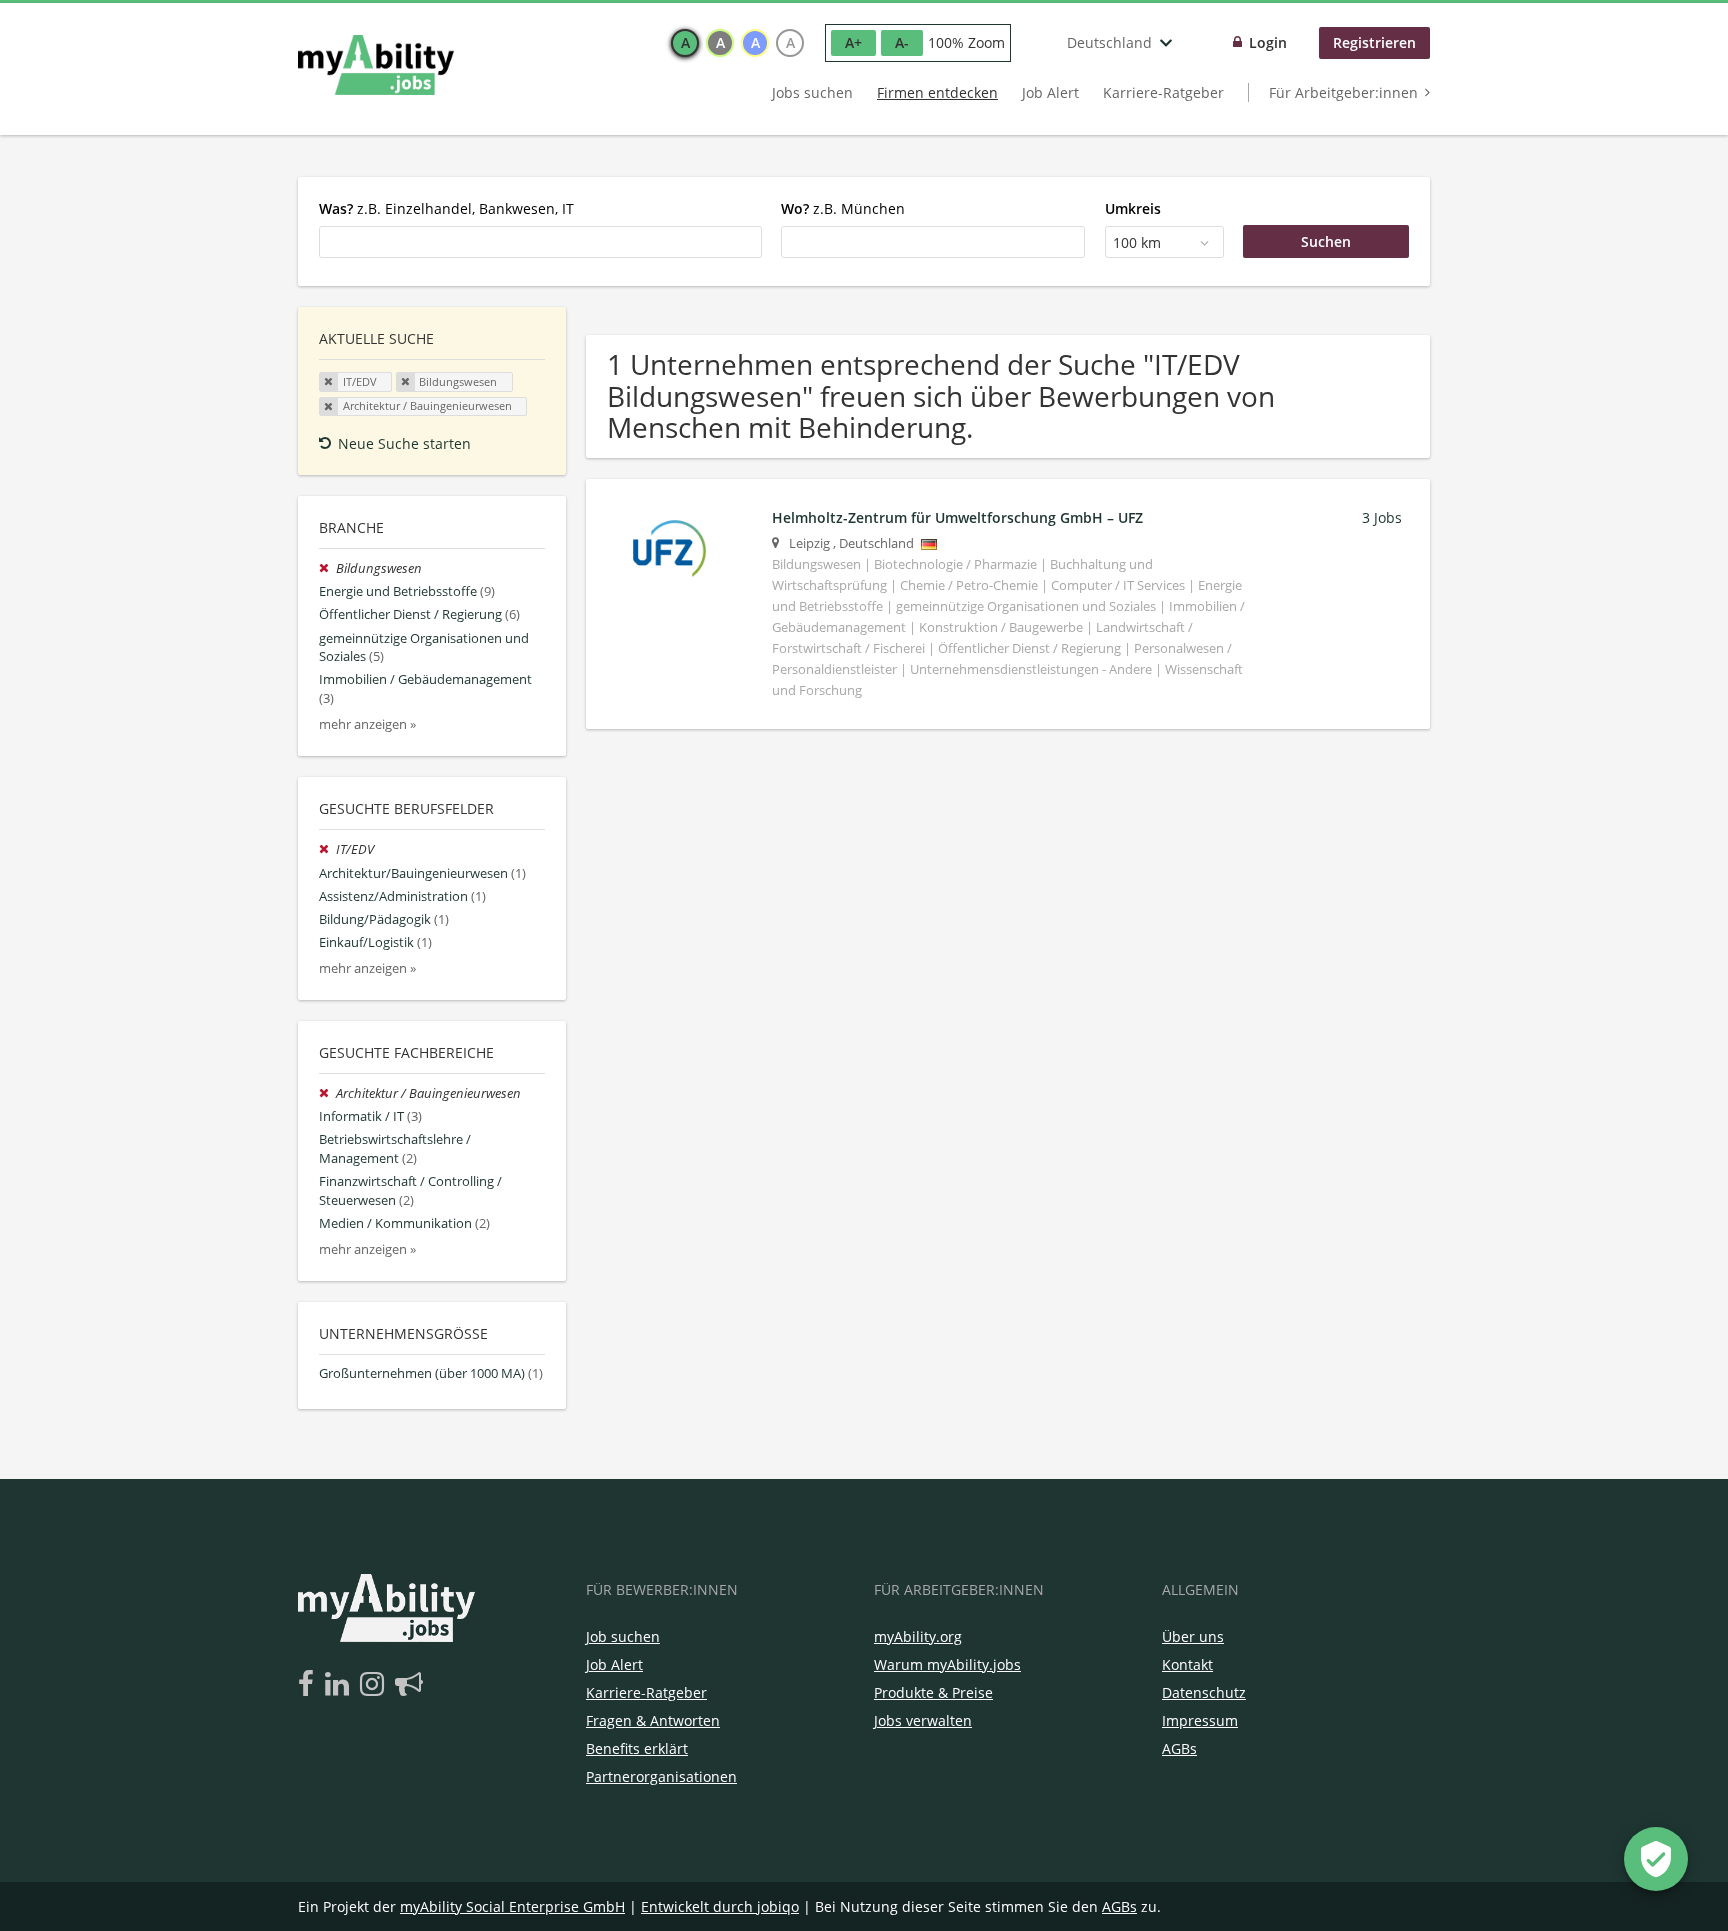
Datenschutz (1204, 1692)
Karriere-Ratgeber (1163, 92)
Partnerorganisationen (661, 1776)
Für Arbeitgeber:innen (1343, 92)
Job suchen (623, 1636)
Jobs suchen (812, 92)
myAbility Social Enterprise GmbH (512, 1906)
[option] (685, 43)
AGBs (1179, 1748)
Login (1268, 42)
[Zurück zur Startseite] (376, 65)
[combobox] (540, 242)
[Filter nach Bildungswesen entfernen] (327, 568)
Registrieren (1374, 42)
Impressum (1200, 1720)
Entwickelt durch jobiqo (720, 1906)
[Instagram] (375, 1685)
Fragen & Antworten (653, 1720)
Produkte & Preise (933, 1692)
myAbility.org (918, 1636)
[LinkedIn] (340, 1685)
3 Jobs (1382, 517)
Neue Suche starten (404, 443)
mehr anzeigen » (367, 724)
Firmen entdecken (937, 92)
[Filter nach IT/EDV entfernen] (327, 849)
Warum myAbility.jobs (947, 1664)
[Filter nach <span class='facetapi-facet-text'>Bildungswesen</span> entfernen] (406, 382)
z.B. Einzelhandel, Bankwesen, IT (446, 208)
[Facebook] (309, 1685)
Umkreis (1133, 208)
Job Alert (1050, 92)
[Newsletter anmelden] (409, 1685)
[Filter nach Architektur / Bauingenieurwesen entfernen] (327, 1093)
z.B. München (843, 208)
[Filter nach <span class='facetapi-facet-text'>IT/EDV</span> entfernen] (329, 382)
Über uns (1193, 1636)
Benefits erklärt (637, 1748)
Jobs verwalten (923, 1720)
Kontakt (1187, 1664)
